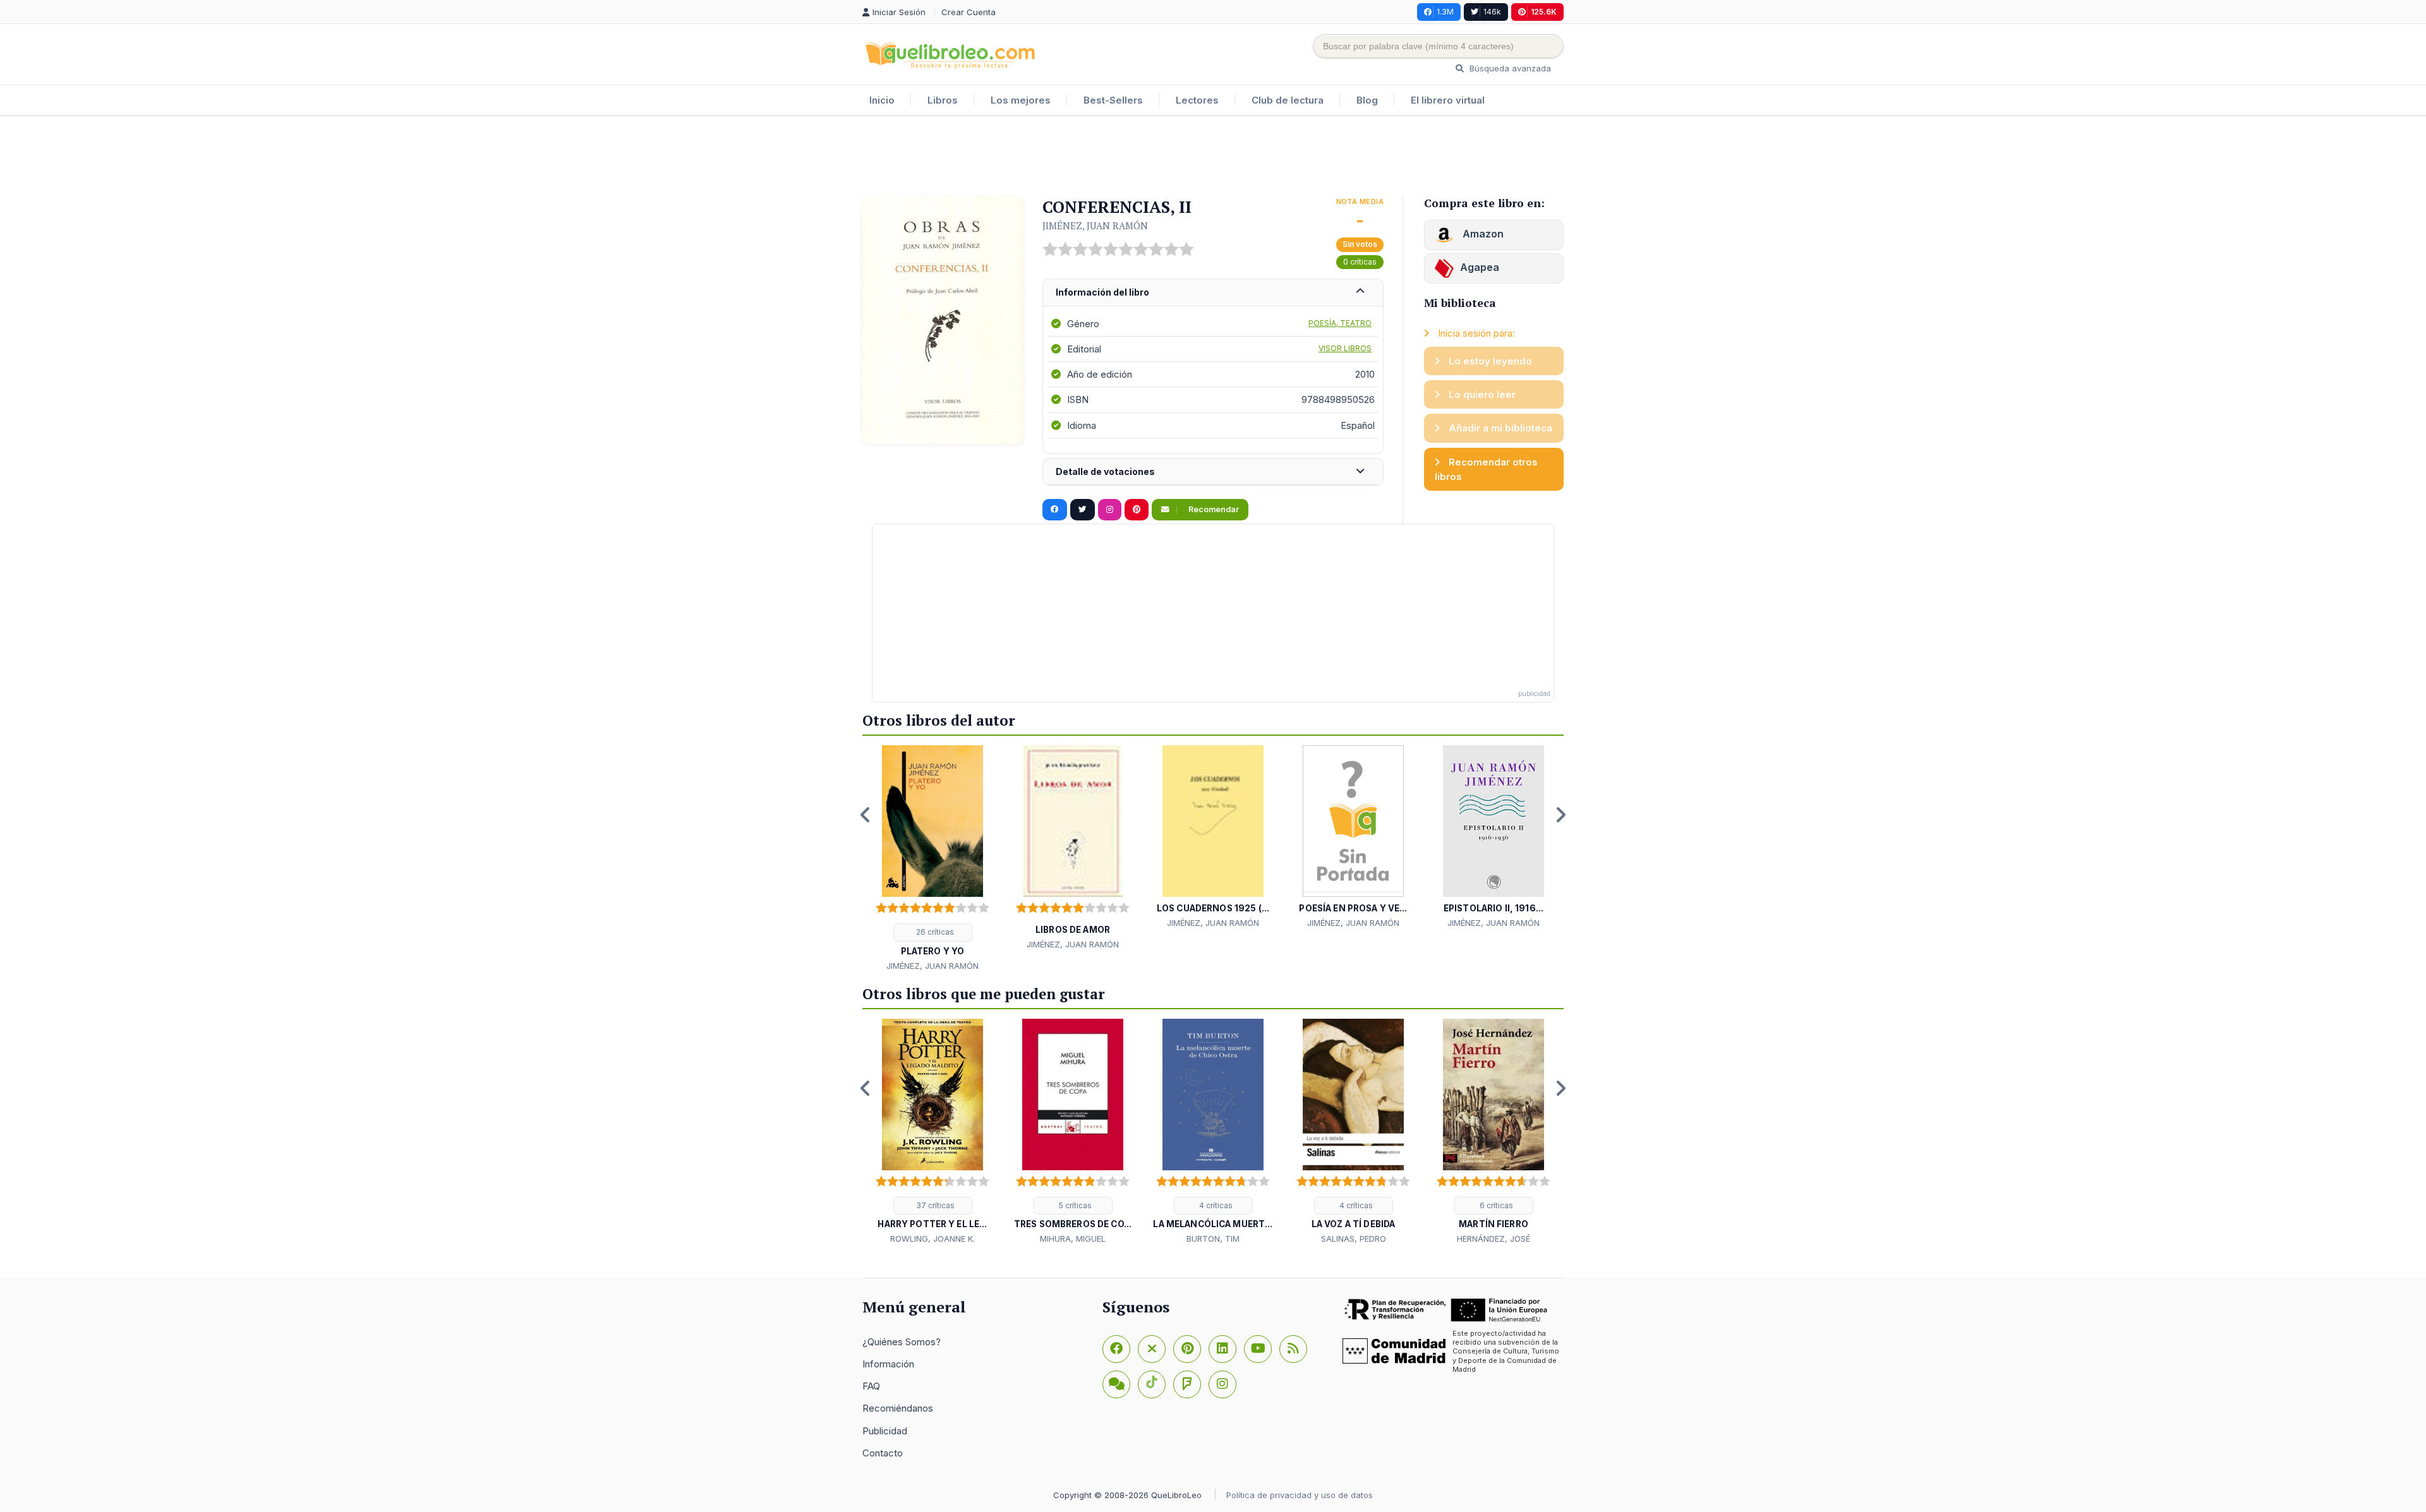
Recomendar (1213, 509)
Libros (943, 100)
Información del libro (1102, 292)
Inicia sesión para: (1475, 333)
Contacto (883, 1453)
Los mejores (1021, 100)
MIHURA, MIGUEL (1073, 1239)
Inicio (882, 100)
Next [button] (1560, 815)
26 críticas (934, 932)
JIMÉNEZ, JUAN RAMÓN (1095, 225)
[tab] (1213, 293)
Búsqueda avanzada (1509, 68)
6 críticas (1495, 1205)
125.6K (1544, 12)
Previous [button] (866, 815)
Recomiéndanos (898, 1408)
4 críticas (1215, 1205)
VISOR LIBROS (1345, 348)
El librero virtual (1448, 100)
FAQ (871, 1386)
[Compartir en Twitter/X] (1083, 510)
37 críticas (934, 1205)
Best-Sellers (1113, 100)
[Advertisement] (1213, 157)
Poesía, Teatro (1340, 323)
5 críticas (1074, 1205)
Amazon (1482, 234)
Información (888, 1364)
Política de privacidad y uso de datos (1300, 1495)
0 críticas (1360, 262)
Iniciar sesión (900, 12)
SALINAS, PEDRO (1354, 1239)
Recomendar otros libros (1486, 469)
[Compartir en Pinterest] (1137, 510)
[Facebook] (1116, 1349)
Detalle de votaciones (1105, 471)
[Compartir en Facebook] (1055, 510)
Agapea (1480, 267)
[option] (932, 859)
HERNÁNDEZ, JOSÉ (1494, 1239)
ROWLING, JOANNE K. (932, 1239)
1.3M (1445, 12)
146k (1492, 12)
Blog (1367, 100)
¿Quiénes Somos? (902, 1342)
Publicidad (885, 1431)
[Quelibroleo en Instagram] (1110, 510)
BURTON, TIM (1213, 1239)
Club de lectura (1288, 100)
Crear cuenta (969, 12)
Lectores (1197, 100)
